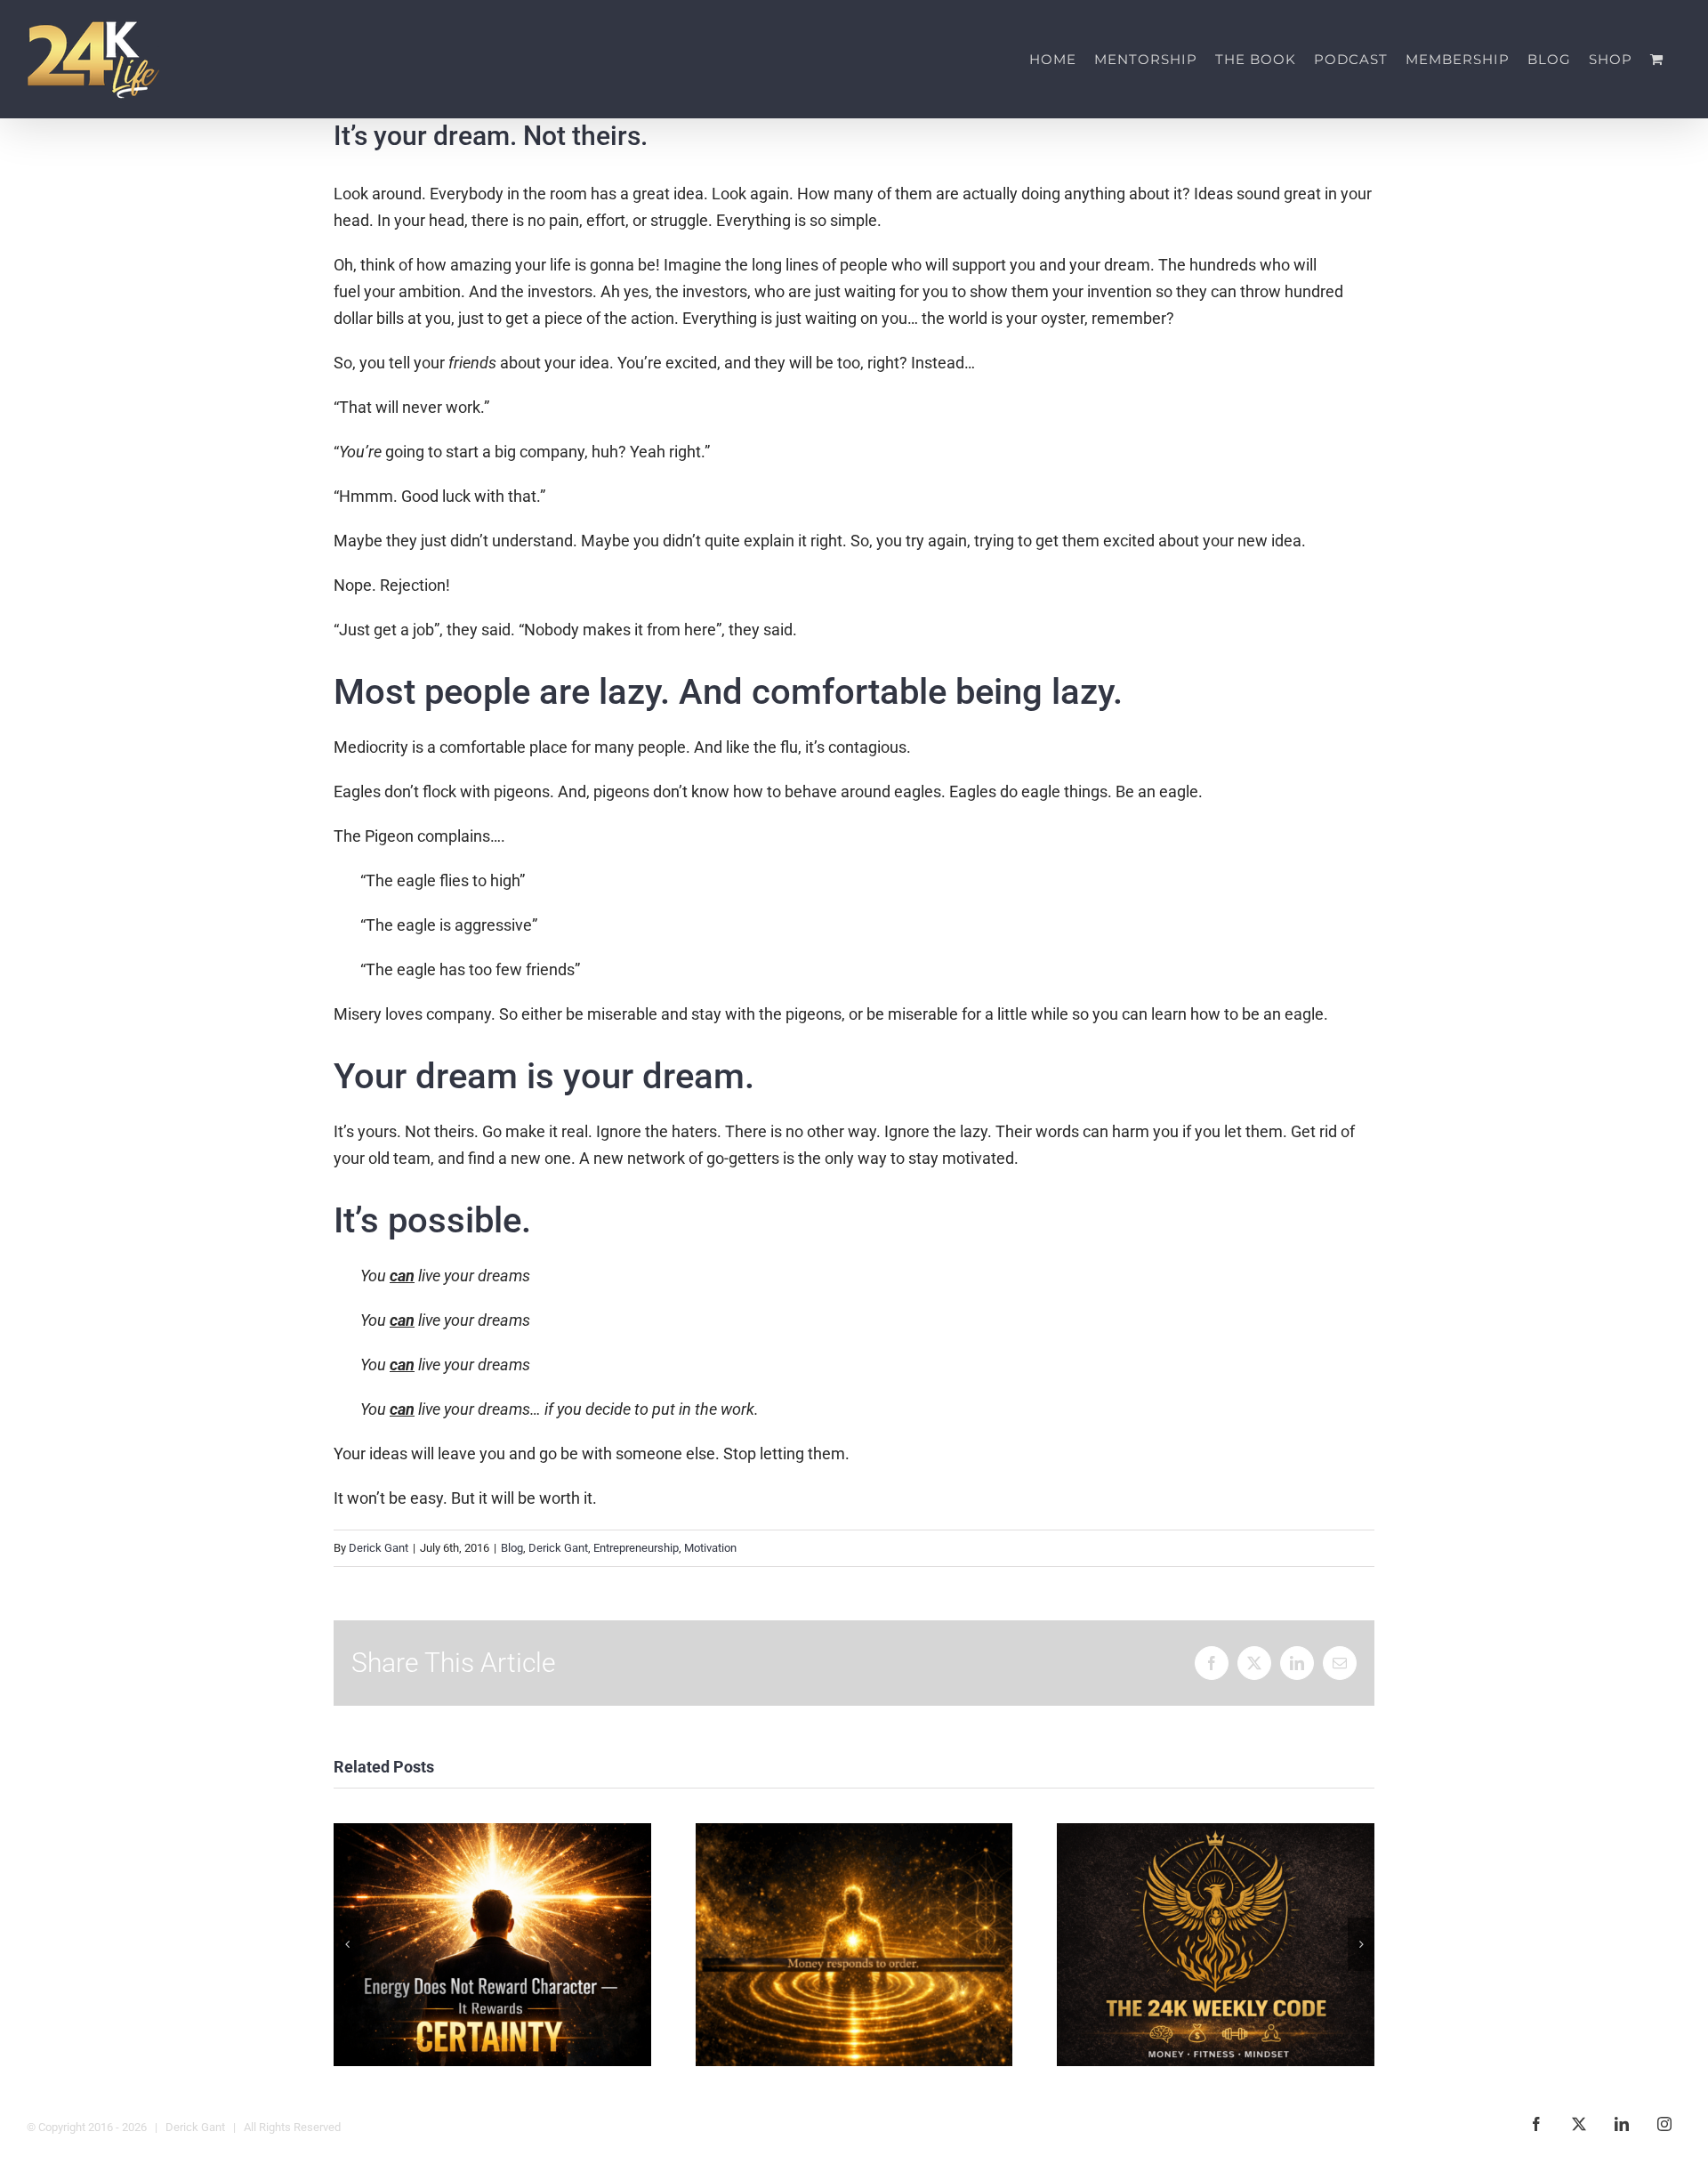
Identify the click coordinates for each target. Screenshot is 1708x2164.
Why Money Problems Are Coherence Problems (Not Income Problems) (854, 1945)
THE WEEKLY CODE (1216, 1945)
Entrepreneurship (636, 1548)
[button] (347, 1944)
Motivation (710, 1548)
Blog (512, 1548)
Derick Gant (379, 1548)
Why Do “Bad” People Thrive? (492, 1945)
